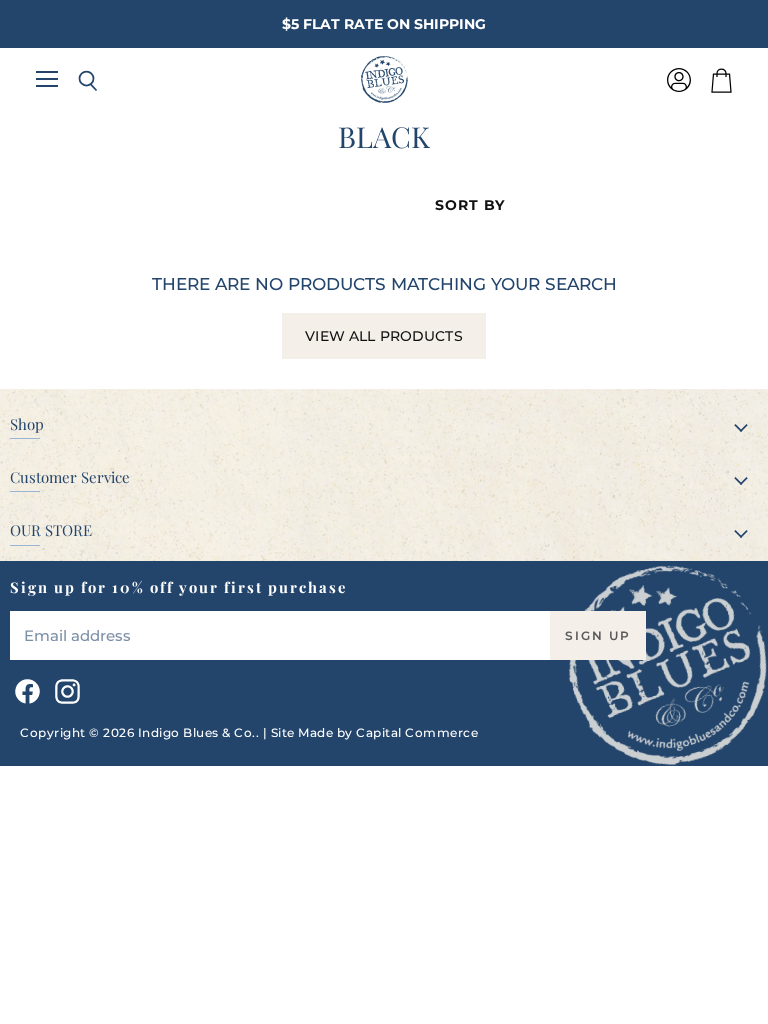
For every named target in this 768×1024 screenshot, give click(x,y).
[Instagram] (64, 688)
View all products (383, 336)
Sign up (598, 635)
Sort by (470, 205)
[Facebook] (24, 688)
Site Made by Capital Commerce (375, 732)
